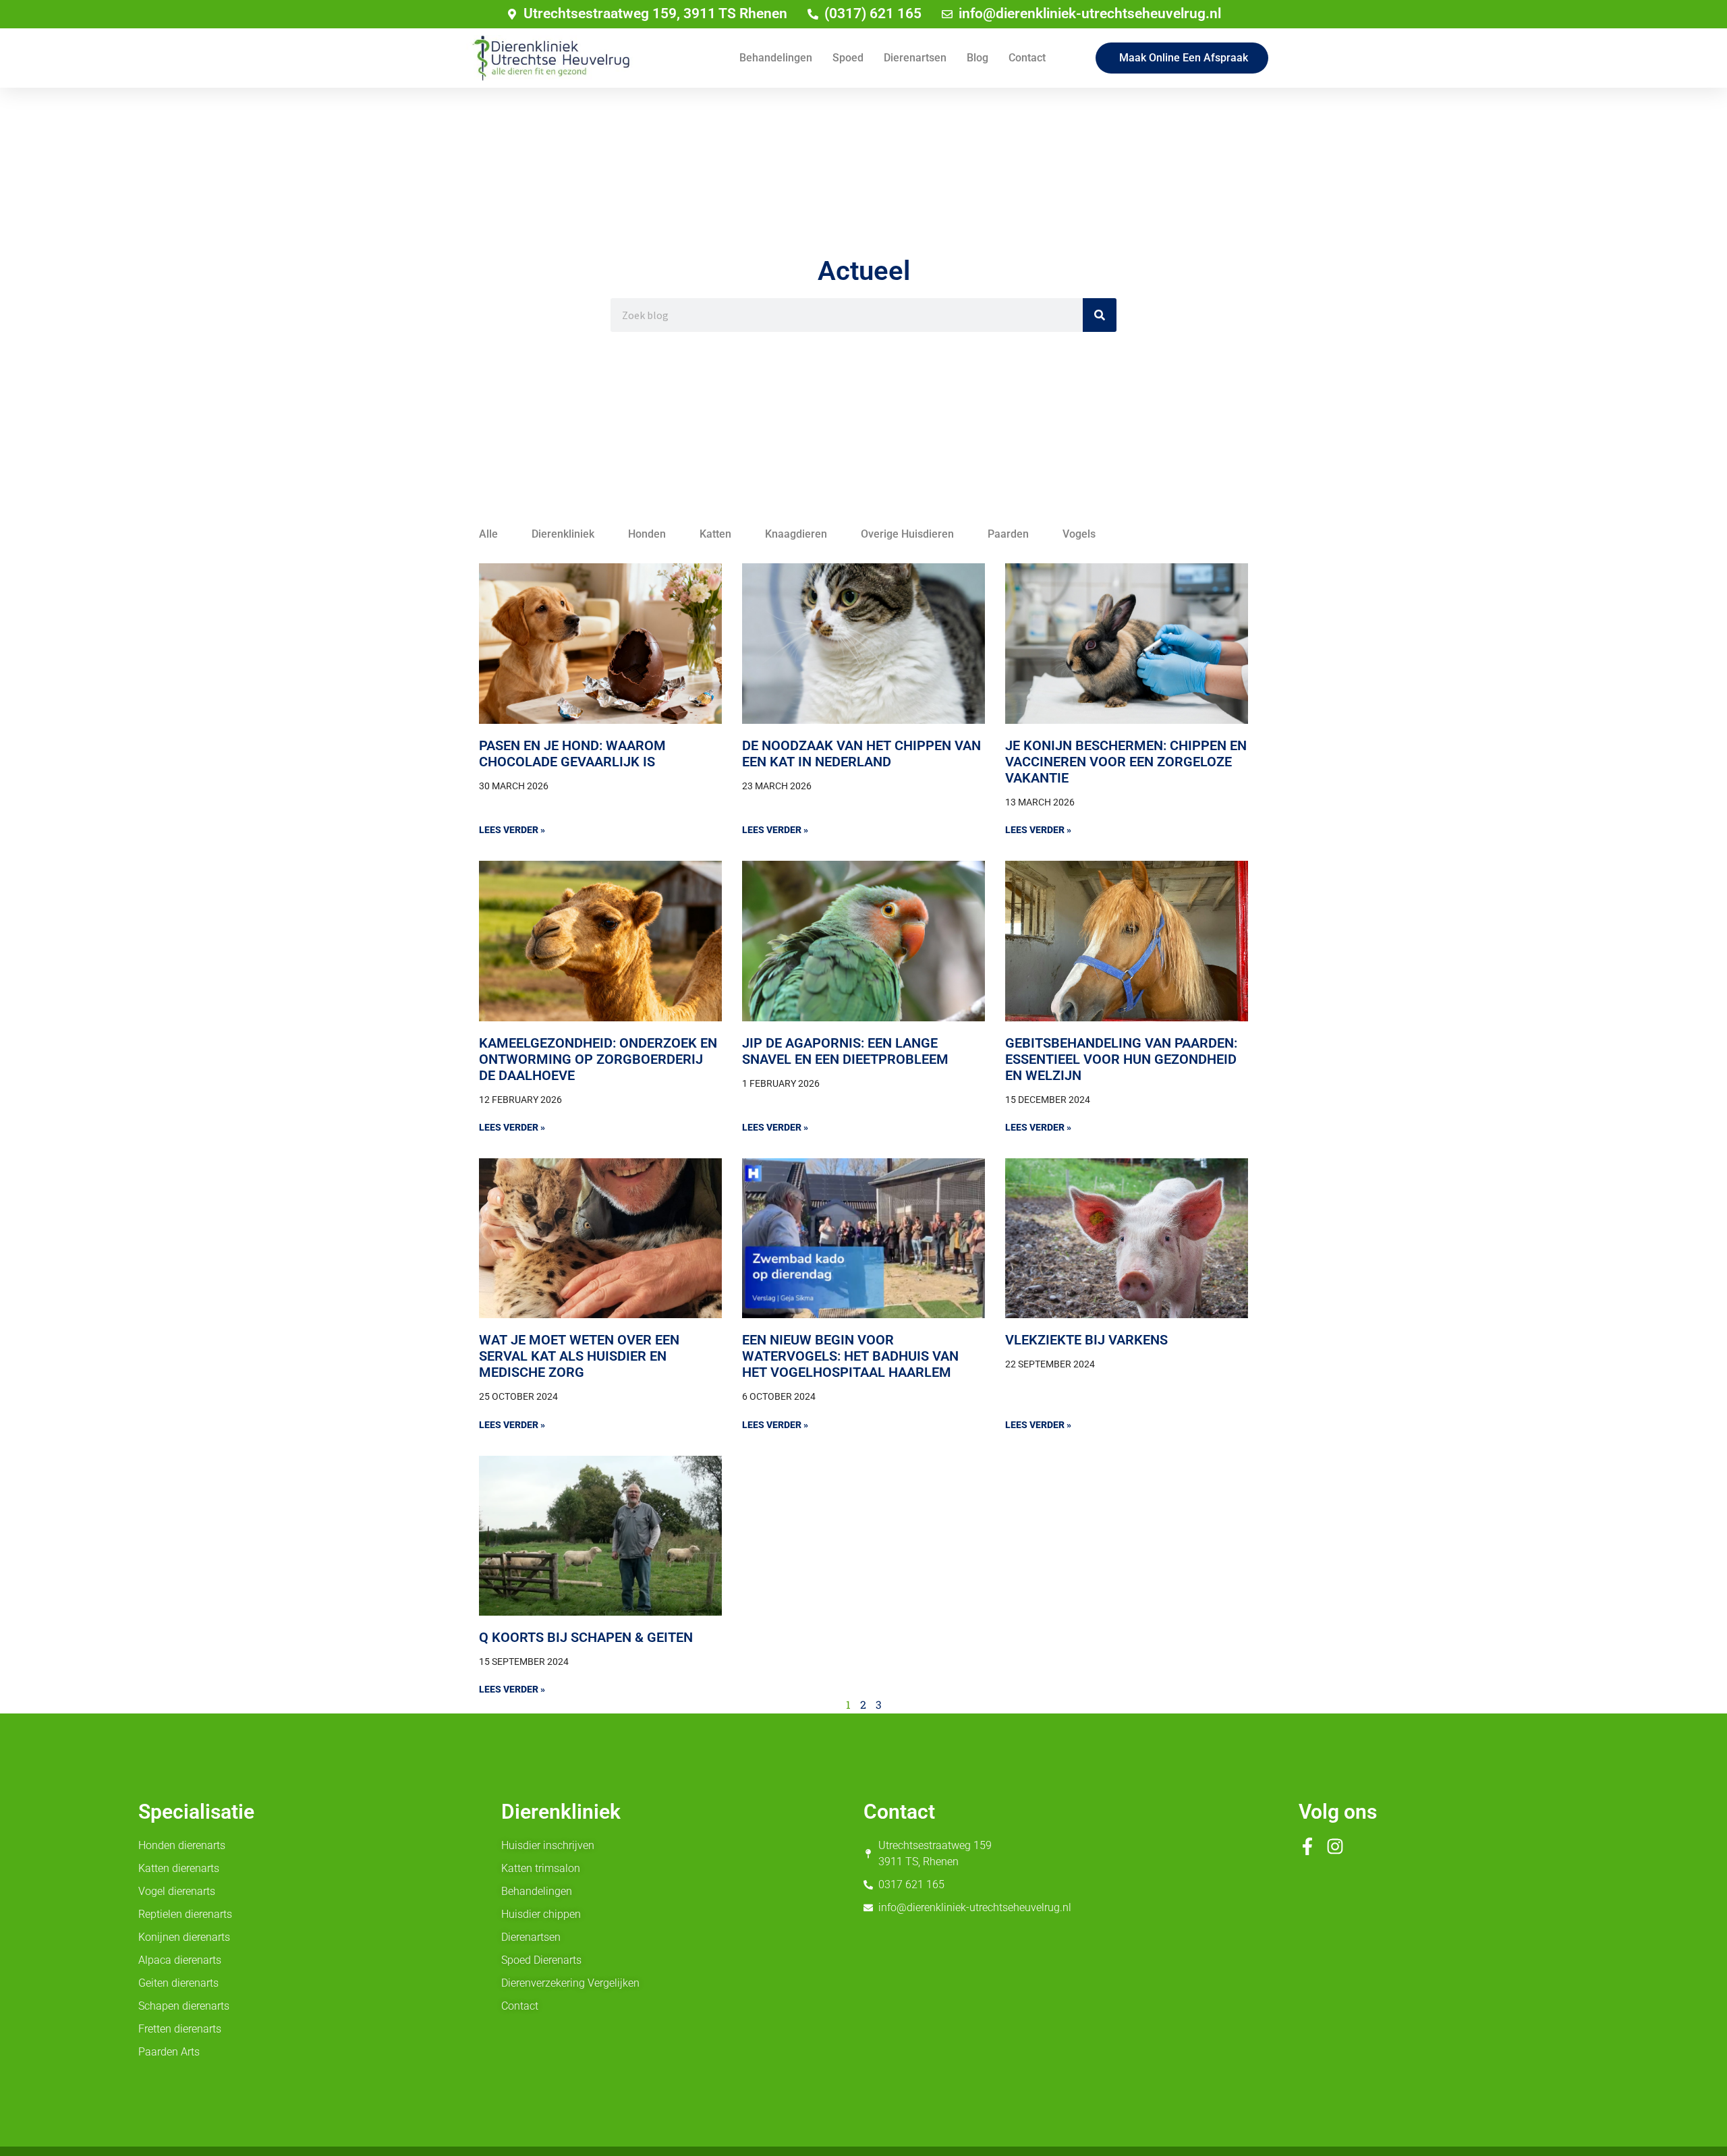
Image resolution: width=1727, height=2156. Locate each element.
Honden (647, 534)
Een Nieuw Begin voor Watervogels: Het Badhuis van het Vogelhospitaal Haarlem (850, 1356)
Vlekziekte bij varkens (1086, 1340)
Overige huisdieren (907, 534)
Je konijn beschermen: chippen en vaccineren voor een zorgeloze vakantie (1126, 762)
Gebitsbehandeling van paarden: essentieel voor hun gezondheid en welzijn (1121, 1059)
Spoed (848, 58)
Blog (978, 58)
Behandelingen (776, 58)
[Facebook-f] (1307, 1846)
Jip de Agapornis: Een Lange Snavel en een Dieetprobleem (845, 1051)
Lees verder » (512, 830)
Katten (715, 534)
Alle (488, 534)
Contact (1027, 58)
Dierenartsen (915, 58)
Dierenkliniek (563, 534)
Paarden (1008, 534)
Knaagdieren (796, 534)
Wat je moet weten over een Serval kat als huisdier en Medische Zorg (579, 1356)
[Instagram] (1335, 1846)
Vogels (1079, 534)
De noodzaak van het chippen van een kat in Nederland (861, 754)
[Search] (1100, 315)
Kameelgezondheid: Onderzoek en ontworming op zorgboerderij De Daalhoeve (598, 1059)
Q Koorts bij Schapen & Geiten (586, 1637)
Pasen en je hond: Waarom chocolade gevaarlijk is (572, 754)
